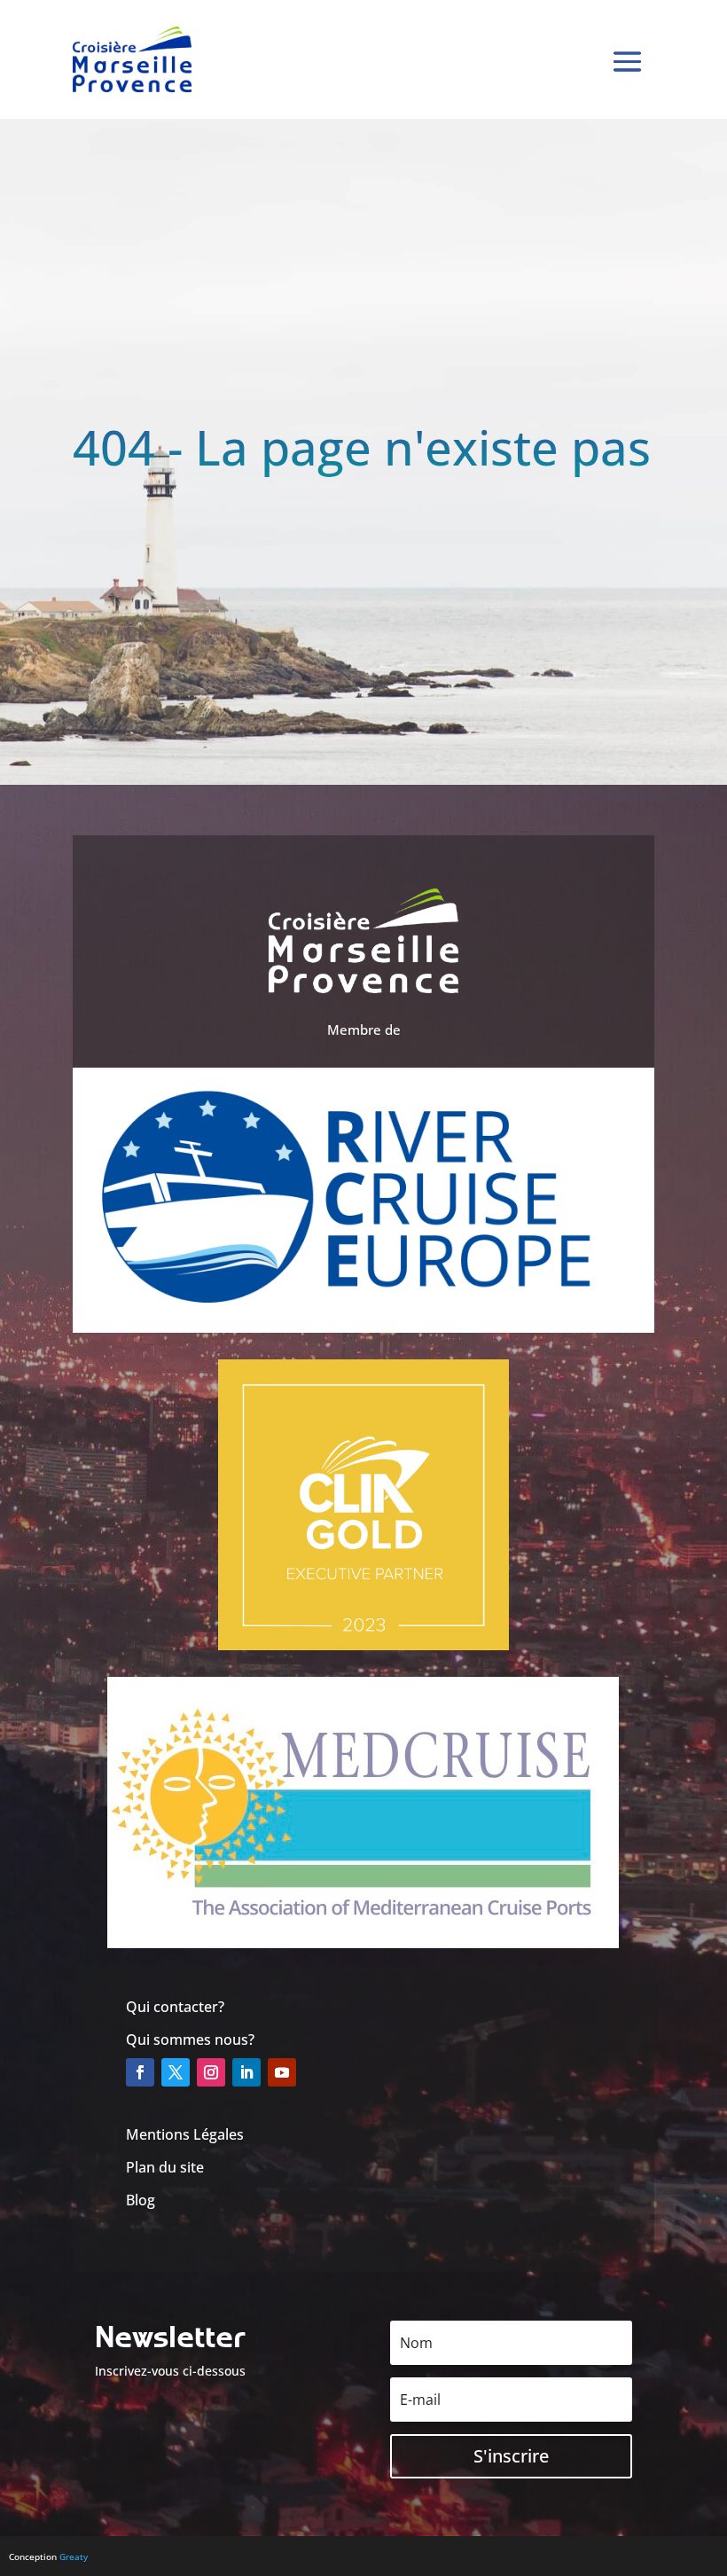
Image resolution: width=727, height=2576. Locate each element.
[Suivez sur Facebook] (140, 2072)
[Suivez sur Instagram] (211, 2072)
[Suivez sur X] (176, 2072)
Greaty (74, 2556)
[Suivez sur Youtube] (282, 2072)
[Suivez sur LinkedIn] (246, 2072)
